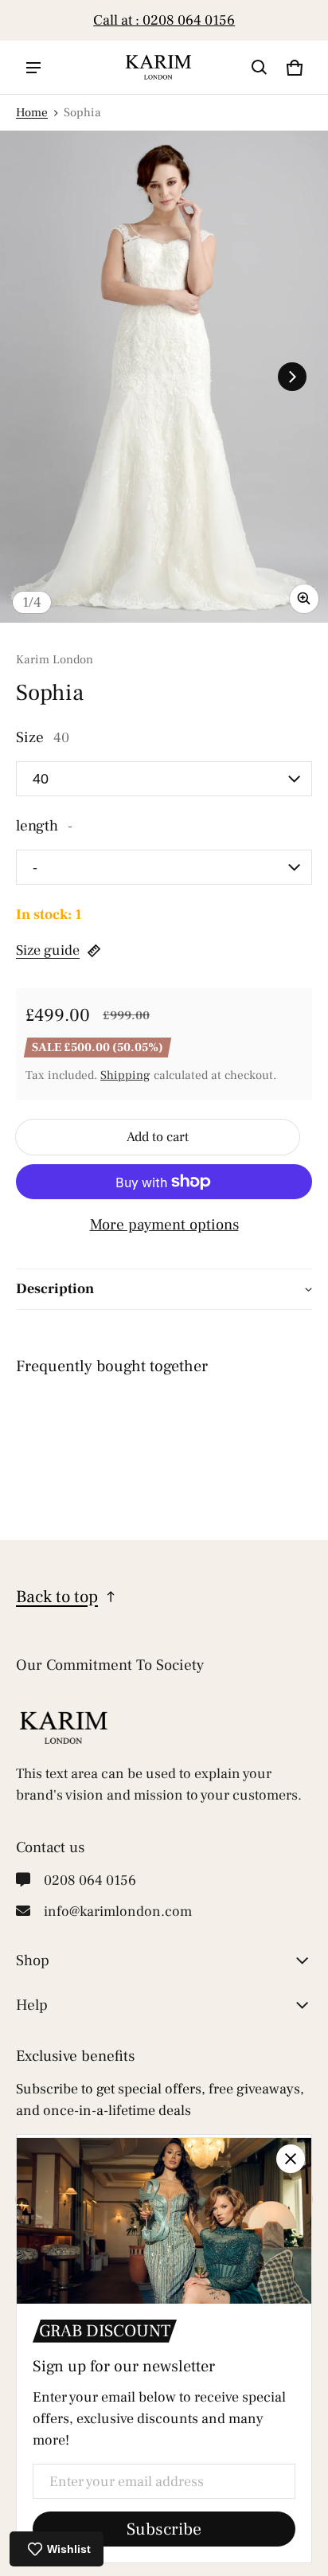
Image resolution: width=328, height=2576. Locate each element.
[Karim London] (158, 67)
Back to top (57, 1597)
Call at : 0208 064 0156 (164, 20)
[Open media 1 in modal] (164, 377)
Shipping (125, 1075)
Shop (33, 1960)
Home (32, 112)
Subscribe (164, 2529)
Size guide (48, 950)
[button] (260, 68)
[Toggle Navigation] (33, 68)
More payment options (164, 1225)
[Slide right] (304, 21)
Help (32, 2005)
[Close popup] (291, 2159)
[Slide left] (24, 21)
